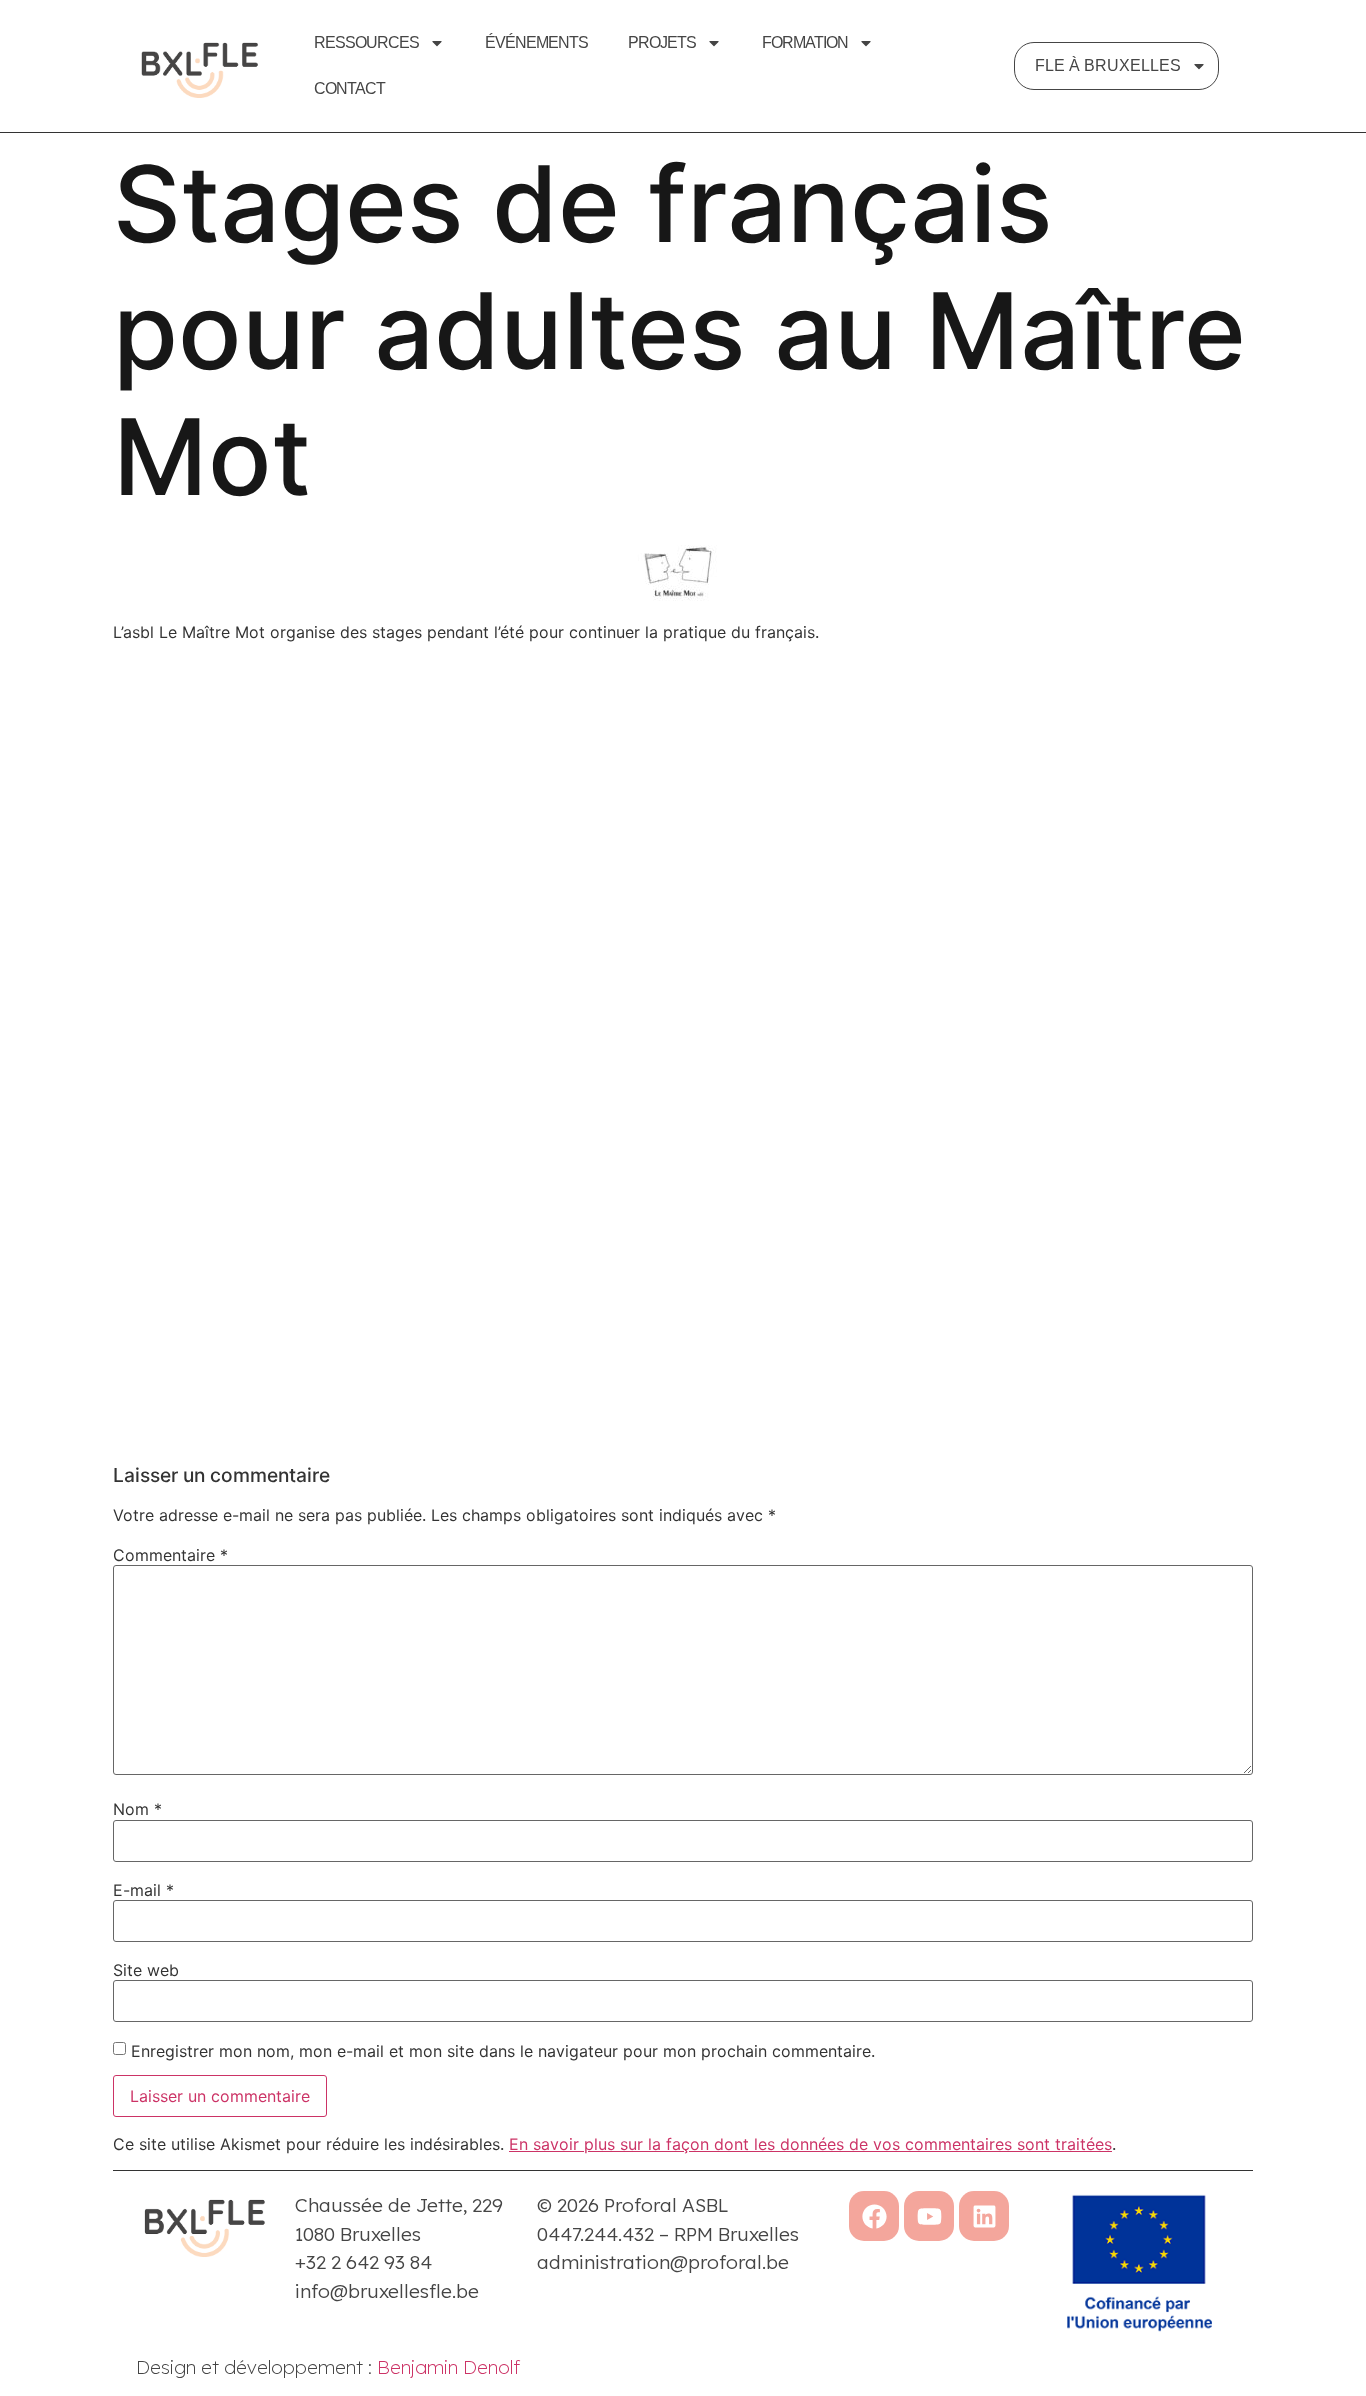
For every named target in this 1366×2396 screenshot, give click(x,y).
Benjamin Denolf (448, 2367)
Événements (536, 42)
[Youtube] (929, 2216)
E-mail (143, 1890)
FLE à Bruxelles (1108, 65)
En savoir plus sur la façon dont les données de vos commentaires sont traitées (810, 2144)
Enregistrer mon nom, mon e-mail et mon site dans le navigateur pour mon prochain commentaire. (503, 2051)
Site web (146, 1970)
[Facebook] (874, 2216)
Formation (805, 42)
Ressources (366, 42)
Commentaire (170, 1555)
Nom (137, 1809)
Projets (662, 42)
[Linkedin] (984, 2216)
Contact (349, 88)
